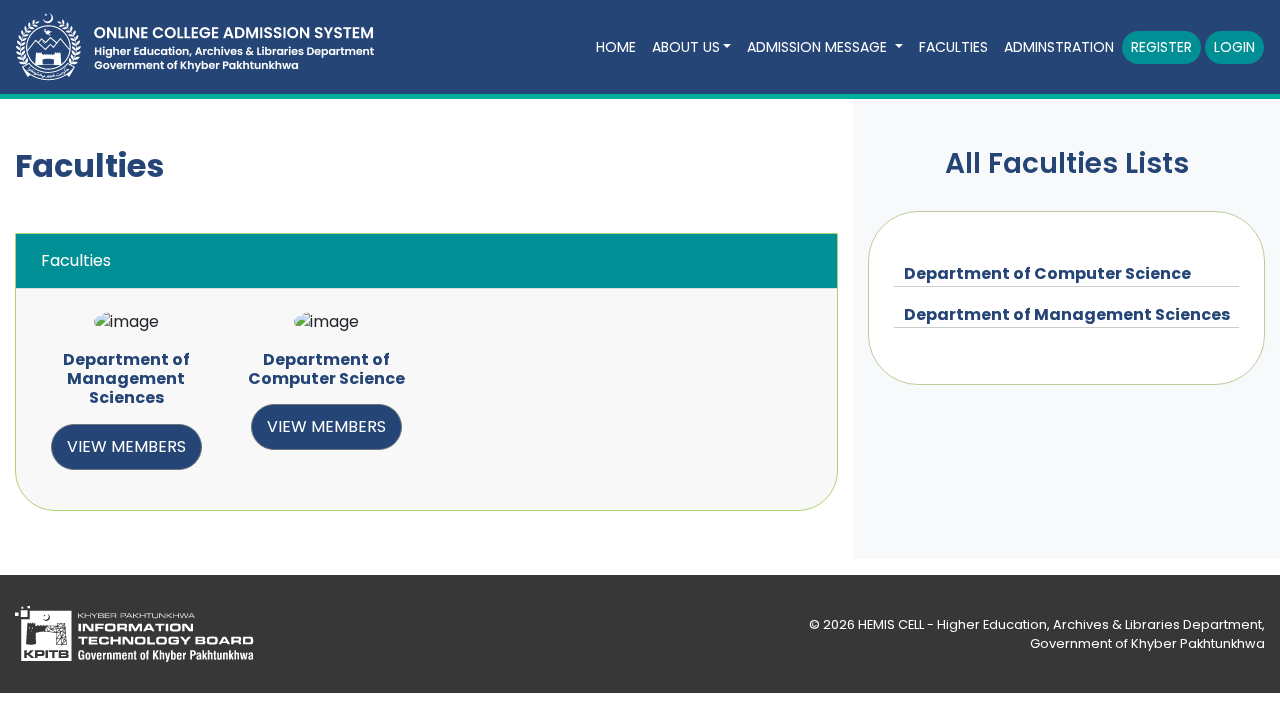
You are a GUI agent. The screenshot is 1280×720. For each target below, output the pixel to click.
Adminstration (1059, 47)
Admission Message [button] (819, 47)
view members (126, 446)
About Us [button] (686, 47)
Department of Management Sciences (1067, 314)
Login (1234, 47)
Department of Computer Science (1047, 273)
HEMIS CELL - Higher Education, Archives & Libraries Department (1060, 624)
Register (1161, 47)
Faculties (953, 47)
